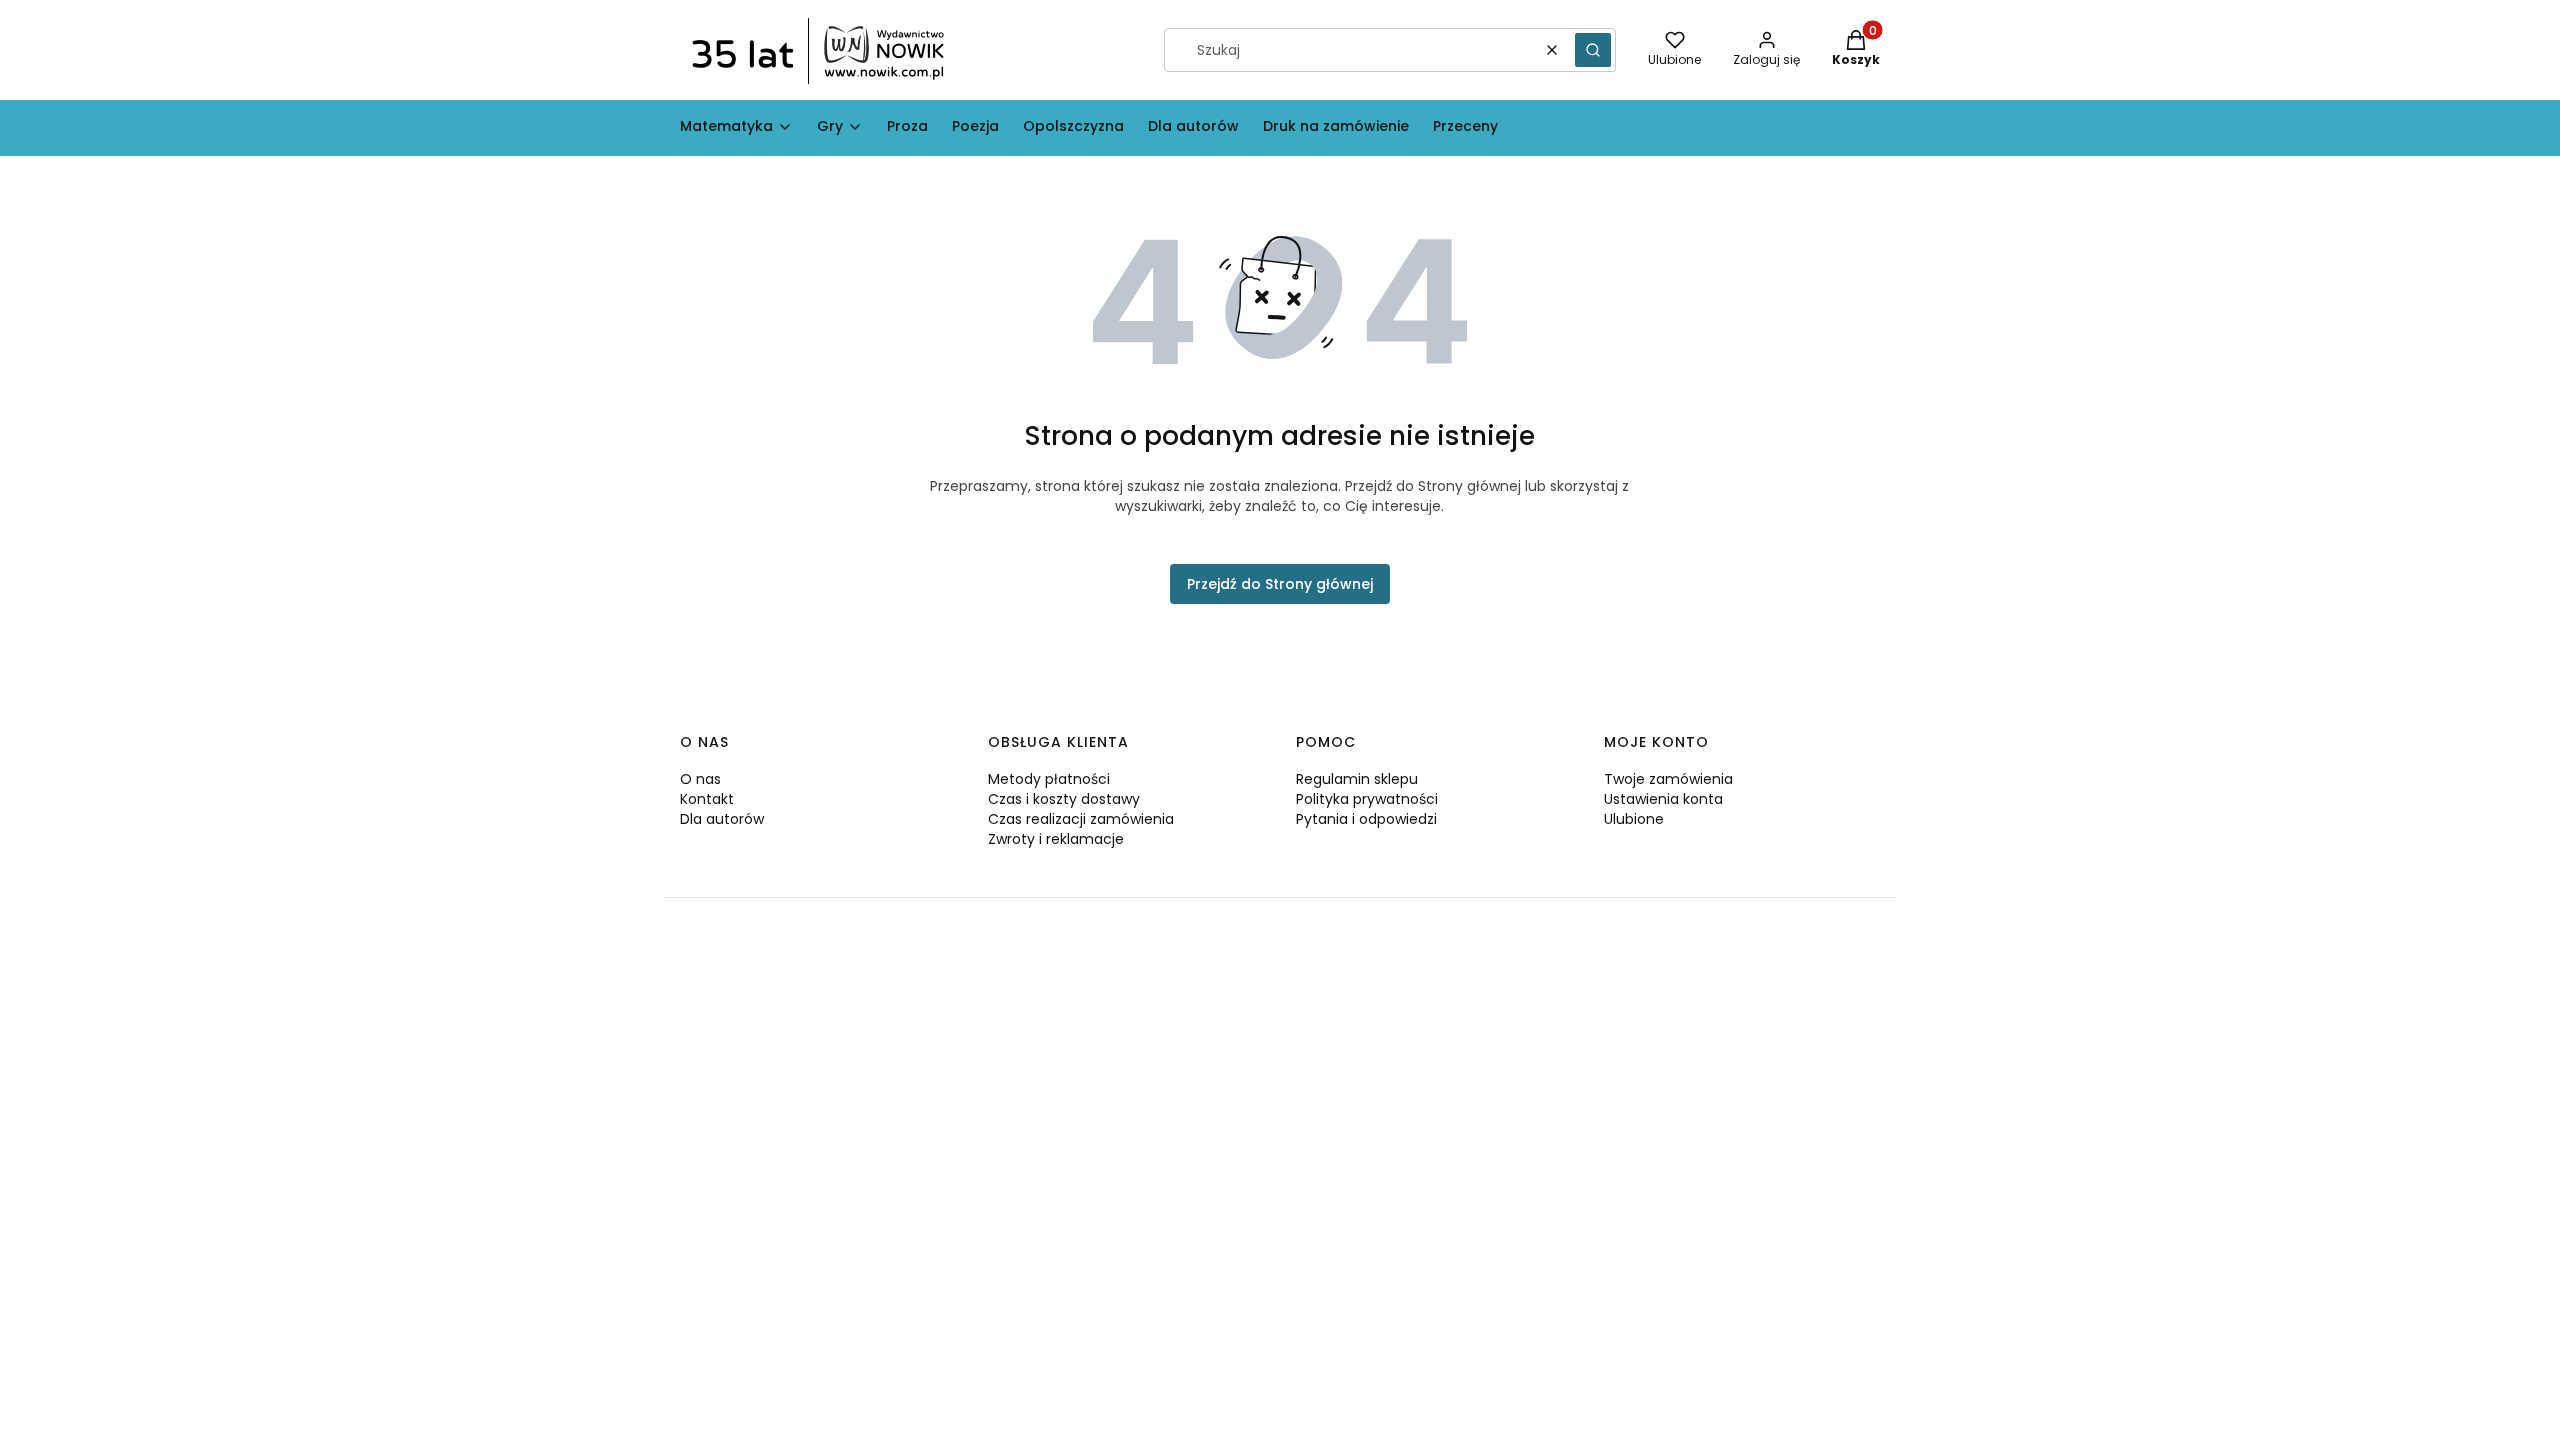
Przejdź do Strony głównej (1280, 584)
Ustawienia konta (1663, 799)
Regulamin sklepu (1357, 779)
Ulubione (1634, 819)
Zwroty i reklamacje (1056, 839)
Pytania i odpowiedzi (1366, 819)
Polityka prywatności (1367, 799)
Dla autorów (722, 819)
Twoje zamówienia (1668, 779)
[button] (1593, 50)
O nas (700, 779)
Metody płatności (1049, 779)
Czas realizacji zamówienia (1081, 819)
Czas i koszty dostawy (1064, 799)
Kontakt (707, 799)
